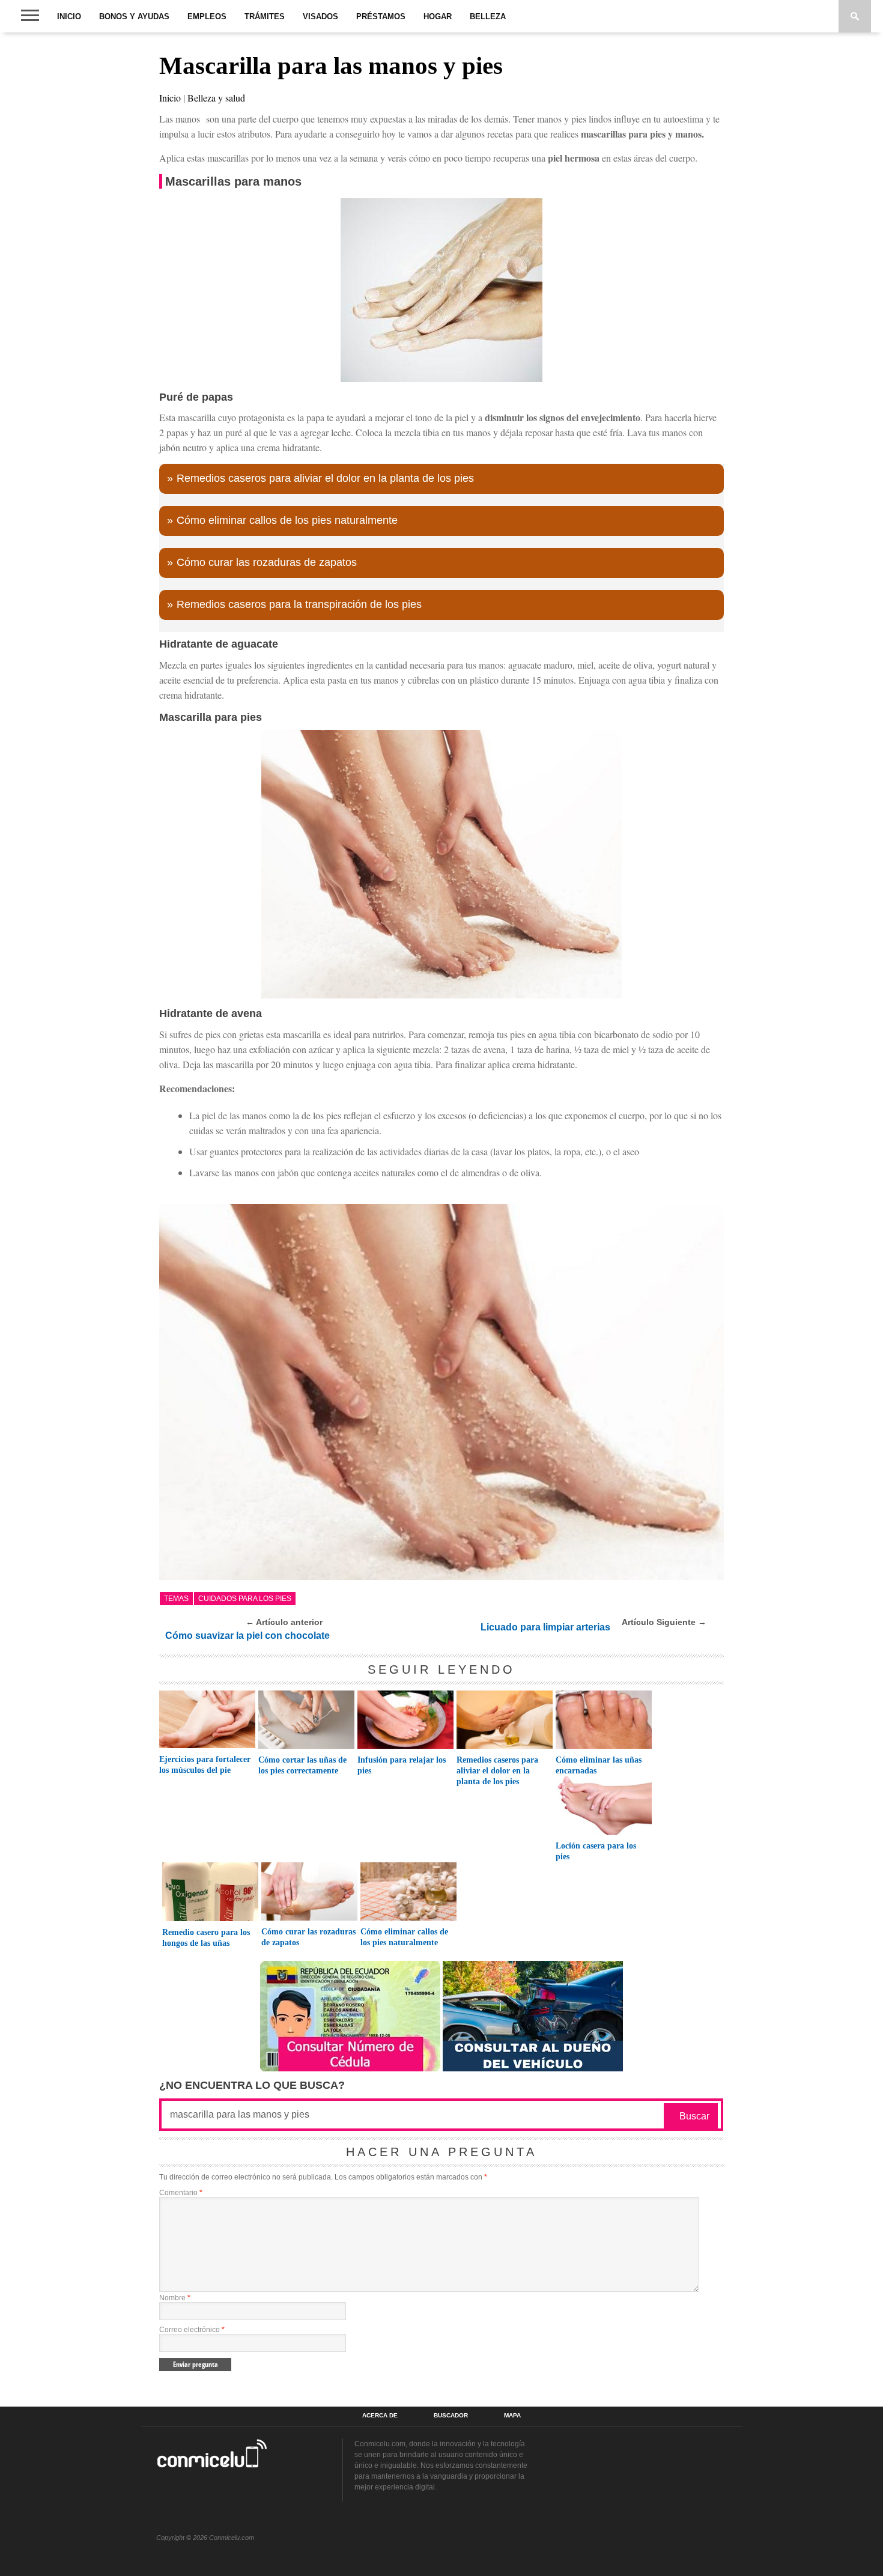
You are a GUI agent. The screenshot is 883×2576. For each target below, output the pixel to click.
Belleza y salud (216, 98)
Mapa (512, 2416)
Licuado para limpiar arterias (545, 1627)
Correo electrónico (192, 2330)
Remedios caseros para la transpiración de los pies (299, 604)
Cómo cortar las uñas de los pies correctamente (302, 1765)
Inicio (69, 17)
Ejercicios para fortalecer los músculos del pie (205, 1765)
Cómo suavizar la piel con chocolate (247, 1636)
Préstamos (381, 17)
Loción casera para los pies (596, 1851)
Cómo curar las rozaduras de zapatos (267, 562)
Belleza (488, 17)
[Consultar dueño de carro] (533, 2068)
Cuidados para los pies (245, 1599)
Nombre (175, 2298)
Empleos (207, 17)
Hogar (438, 17)
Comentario (181, 2193)
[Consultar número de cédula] (350, 2068)
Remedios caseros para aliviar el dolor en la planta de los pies (325, 478)
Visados (320, 17)
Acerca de (380, 2416)
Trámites (265, 17)
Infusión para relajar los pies (402, 1765)
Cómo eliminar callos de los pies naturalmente (287, 520)
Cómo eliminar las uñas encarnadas (599, 1765)
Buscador (451, 2416)
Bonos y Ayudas (134, 17)
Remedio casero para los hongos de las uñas (206, 1938)
